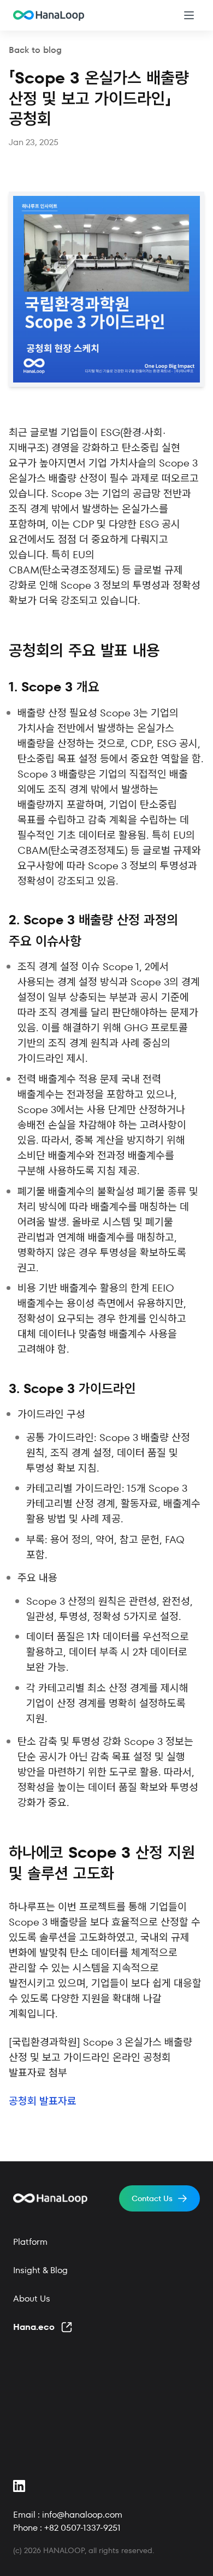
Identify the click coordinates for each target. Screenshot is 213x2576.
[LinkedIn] (20, 2486)
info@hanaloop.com (82, 2515)
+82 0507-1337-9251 (82, 2528)
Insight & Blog (40, 2270)
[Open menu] (189, 15)
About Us (32, 2299)
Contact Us (152, 2198)
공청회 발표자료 (43, 2101)
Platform (30, 2242)
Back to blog (35, 50)
